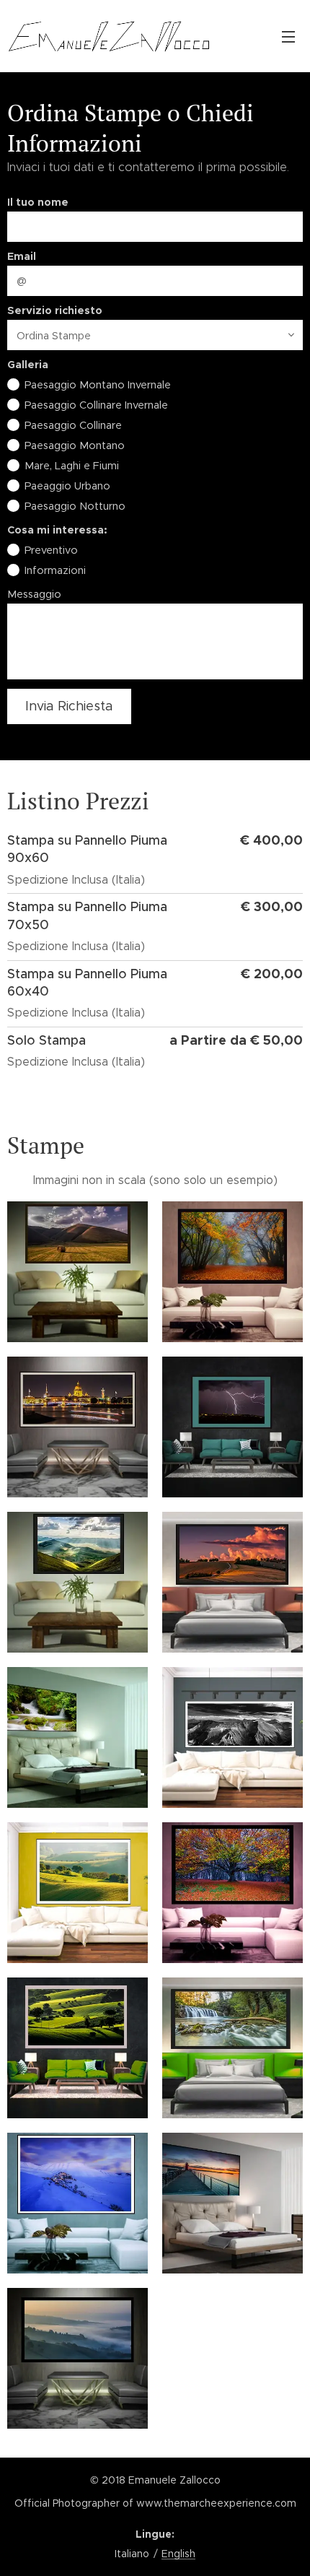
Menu (288, 36)
